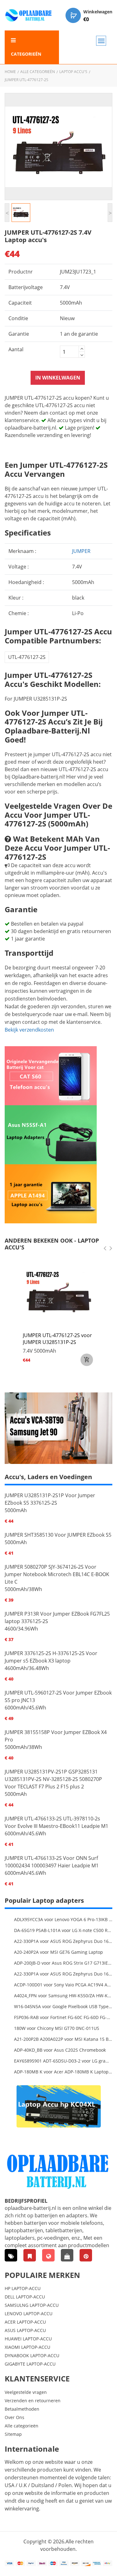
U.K (23, 2485)
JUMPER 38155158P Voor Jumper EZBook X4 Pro (56, 1736)
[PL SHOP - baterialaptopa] (48, 2255)
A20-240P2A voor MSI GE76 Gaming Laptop (58, 1952)
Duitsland (43, 2485)
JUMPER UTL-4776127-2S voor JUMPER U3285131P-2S (57, 1339)
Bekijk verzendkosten (29, 1030)
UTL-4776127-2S (27, 657)
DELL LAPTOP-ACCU (25, 2297)
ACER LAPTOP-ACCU (25, 2322)
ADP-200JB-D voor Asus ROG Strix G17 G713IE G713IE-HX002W (63, 1963)
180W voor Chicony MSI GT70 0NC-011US (57, 2028)
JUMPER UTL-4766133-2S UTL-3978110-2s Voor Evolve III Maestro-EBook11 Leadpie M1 (56, 1822)
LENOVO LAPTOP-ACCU (29, 2314)
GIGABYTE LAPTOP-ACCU (30, 2364)
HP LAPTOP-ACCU (23, 2288)
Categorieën (26, 54)
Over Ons (15, 2417)
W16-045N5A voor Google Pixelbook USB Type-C (63, 2006)
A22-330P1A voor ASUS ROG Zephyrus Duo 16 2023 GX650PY (63, 1941)
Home (10, 72)
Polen (65, 2485)
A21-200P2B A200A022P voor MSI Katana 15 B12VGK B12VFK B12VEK (63, 2039)
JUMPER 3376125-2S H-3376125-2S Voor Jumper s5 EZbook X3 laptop (51, 1657)
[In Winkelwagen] (87, 1360)
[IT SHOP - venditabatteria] (30, 2255)
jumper (81, 551)
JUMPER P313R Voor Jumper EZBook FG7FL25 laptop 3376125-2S (57, 1617)
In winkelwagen (58, 378)
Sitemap (13, 2434)
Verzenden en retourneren (33, 2401)
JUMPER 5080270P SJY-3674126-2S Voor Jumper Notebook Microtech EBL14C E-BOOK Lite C (57, 1574)
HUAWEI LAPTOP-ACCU (28, 2339)
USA (10, 2485)
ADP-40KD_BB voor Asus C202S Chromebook (60, 2050)
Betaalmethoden (22, 2409)
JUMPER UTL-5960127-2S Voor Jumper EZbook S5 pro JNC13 (58, 1696)
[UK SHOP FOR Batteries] (67, 2255)
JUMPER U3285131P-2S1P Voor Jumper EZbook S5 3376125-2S (50, 1499)
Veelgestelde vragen (26, 2392)
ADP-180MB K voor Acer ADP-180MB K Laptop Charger (63, 2072)
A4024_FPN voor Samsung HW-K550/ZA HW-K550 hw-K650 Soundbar (63, 1996)
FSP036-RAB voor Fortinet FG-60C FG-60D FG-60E (63, 2017)
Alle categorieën (38, 72)
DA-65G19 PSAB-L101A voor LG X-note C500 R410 (63, 1930)
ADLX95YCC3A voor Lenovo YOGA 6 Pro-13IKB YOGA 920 (63, 1919)
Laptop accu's (73, 72)
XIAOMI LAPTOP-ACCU (27, 2347)
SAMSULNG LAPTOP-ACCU (32, 2305)
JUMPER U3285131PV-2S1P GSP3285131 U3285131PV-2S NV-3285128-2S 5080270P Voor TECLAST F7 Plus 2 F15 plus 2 (53, 1779)
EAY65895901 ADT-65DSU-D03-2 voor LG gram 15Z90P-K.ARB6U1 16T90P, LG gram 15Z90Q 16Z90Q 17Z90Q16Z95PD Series (63, 2061)
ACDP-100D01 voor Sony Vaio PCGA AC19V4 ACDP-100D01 (63, 1985)
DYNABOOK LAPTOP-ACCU (32, 2355)
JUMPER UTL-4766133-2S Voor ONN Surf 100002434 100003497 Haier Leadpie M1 (52, 1862)
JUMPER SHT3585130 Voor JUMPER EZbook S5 (58, 1535)
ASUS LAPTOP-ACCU (25, 2330)
